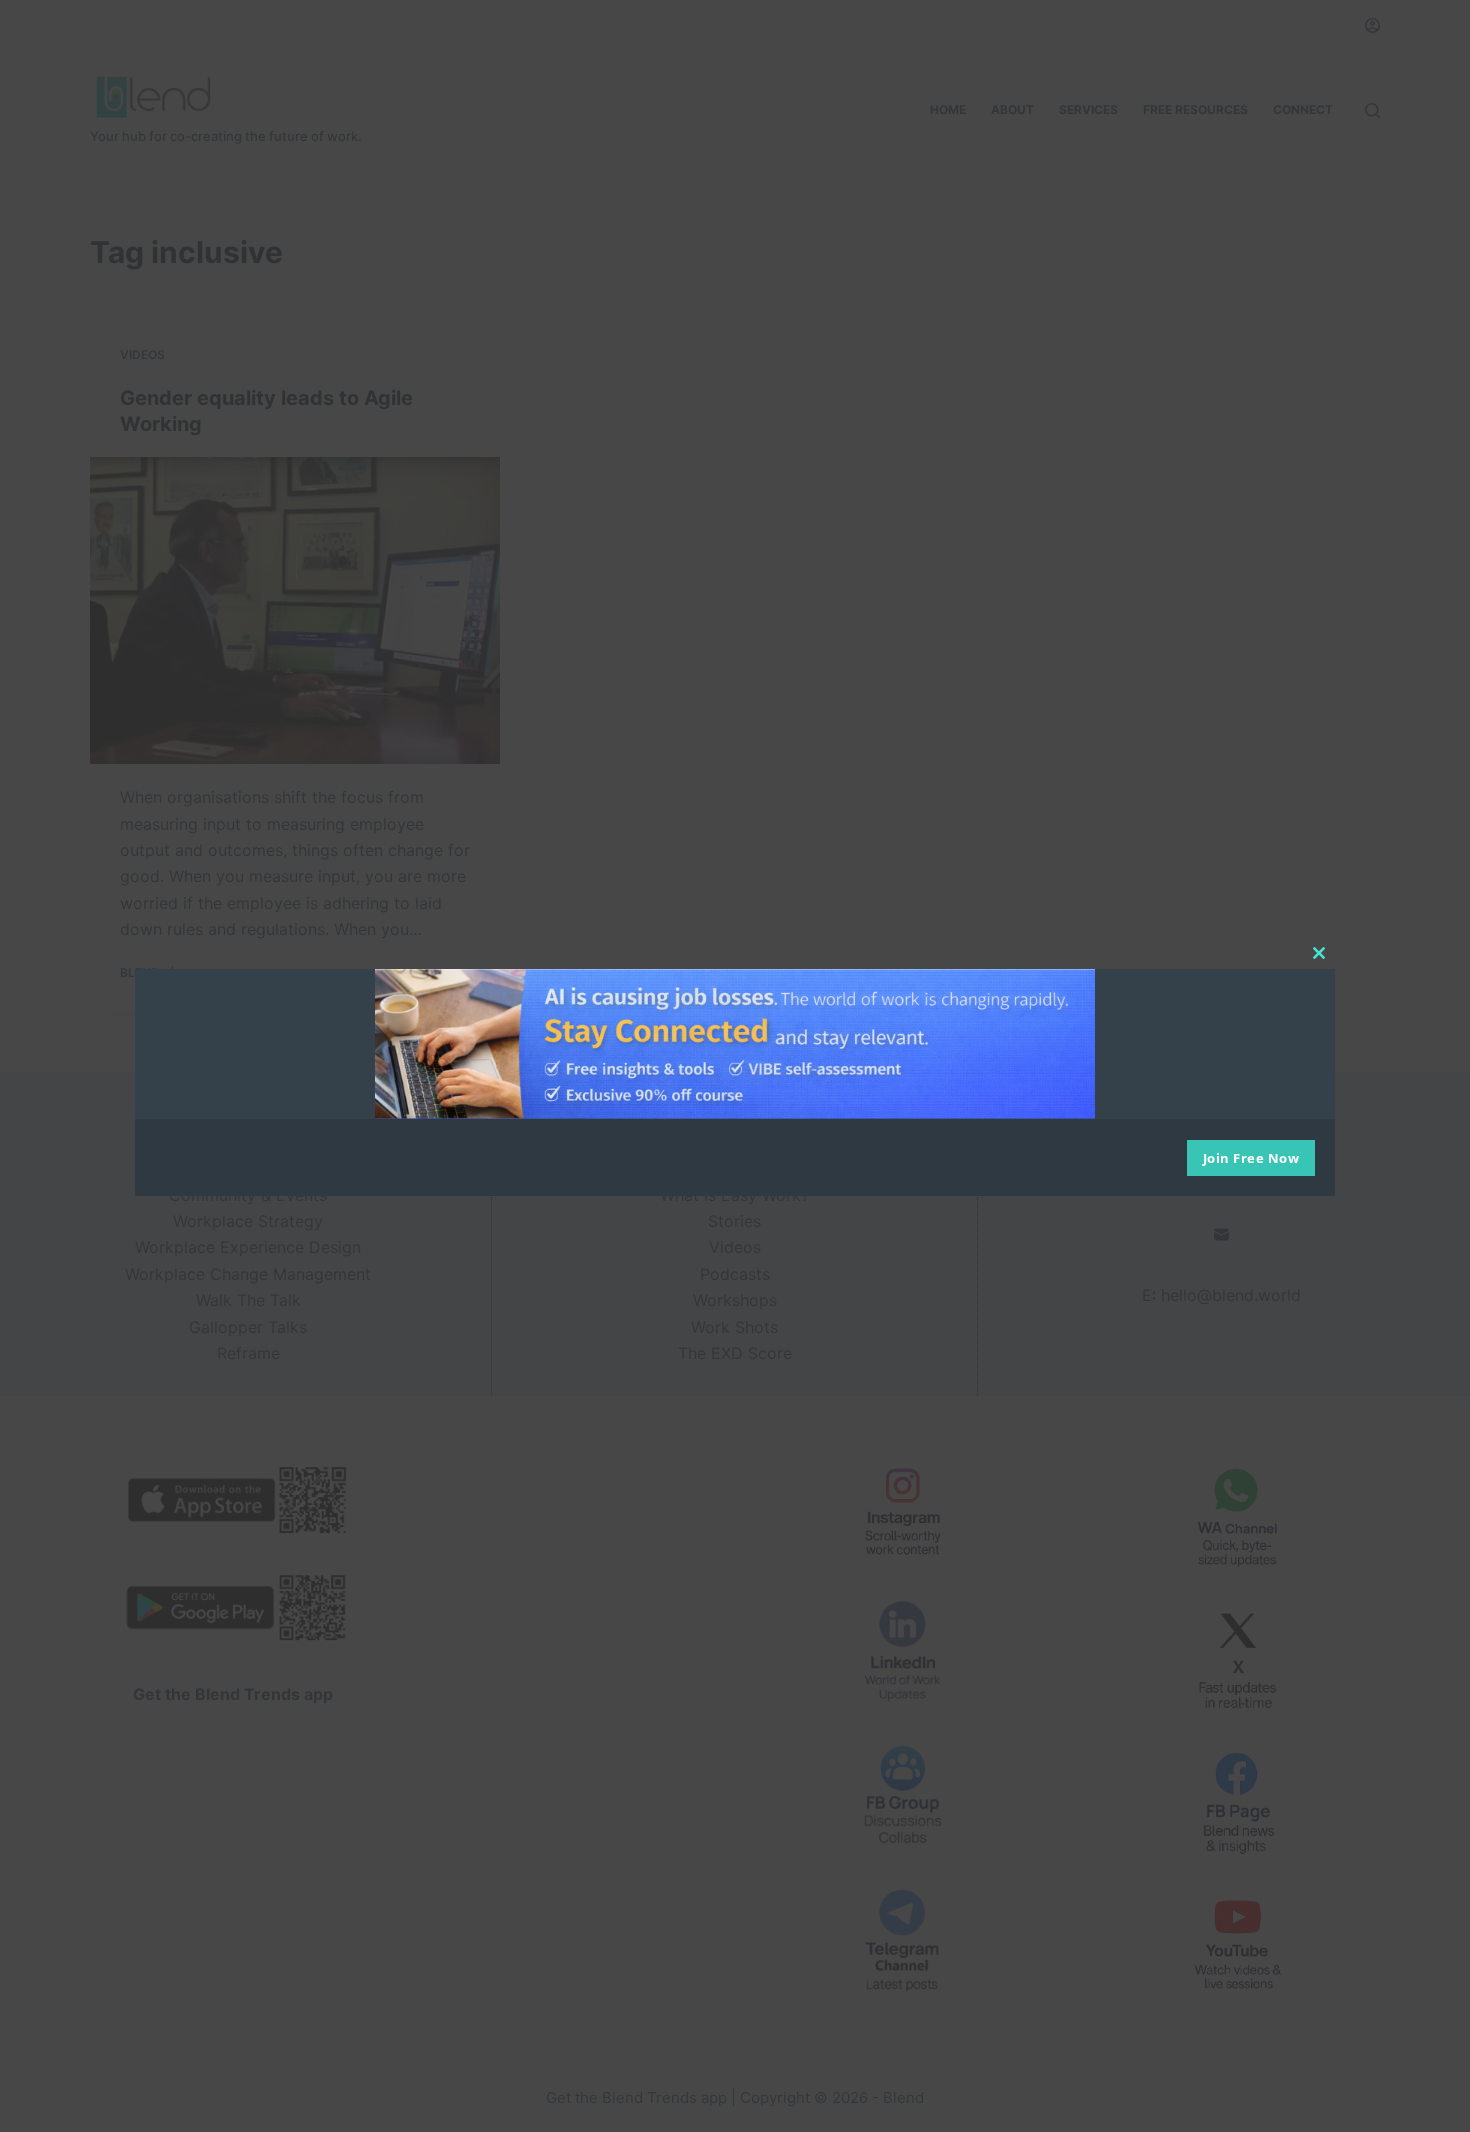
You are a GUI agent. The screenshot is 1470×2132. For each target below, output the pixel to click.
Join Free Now (1251, 1158)
